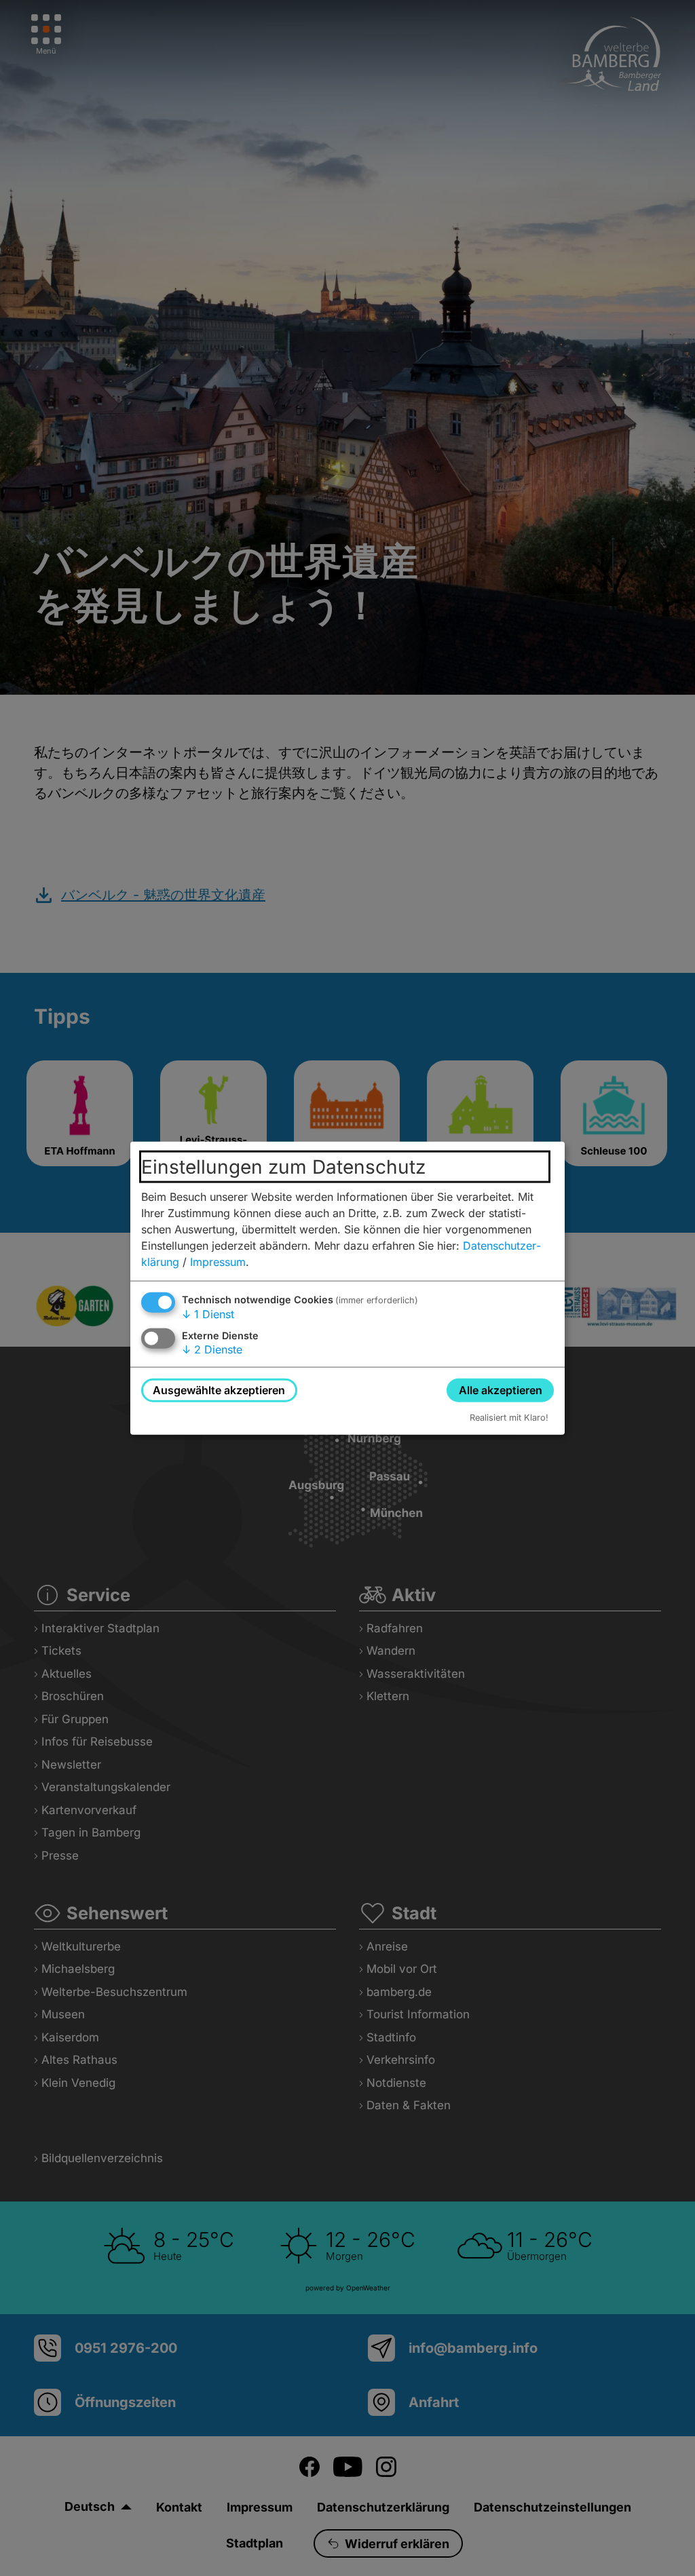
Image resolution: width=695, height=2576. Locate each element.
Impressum (218, 1261)
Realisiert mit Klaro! (509, 1418)
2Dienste (212, 1349)
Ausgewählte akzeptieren (219, 1389)
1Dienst (208, 1313)
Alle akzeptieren (501, 1389)
